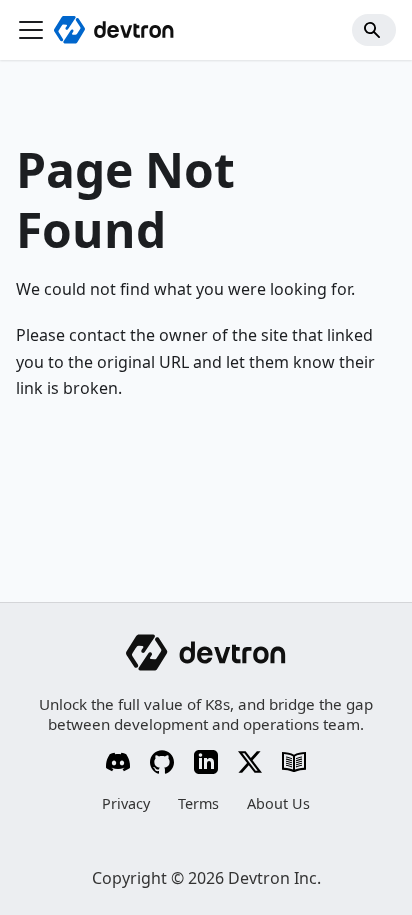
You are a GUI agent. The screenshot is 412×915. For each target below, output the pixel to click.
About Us (278, 803)
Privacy (126, 803)
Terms (198, 803)
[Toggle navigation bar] (31, 30)
